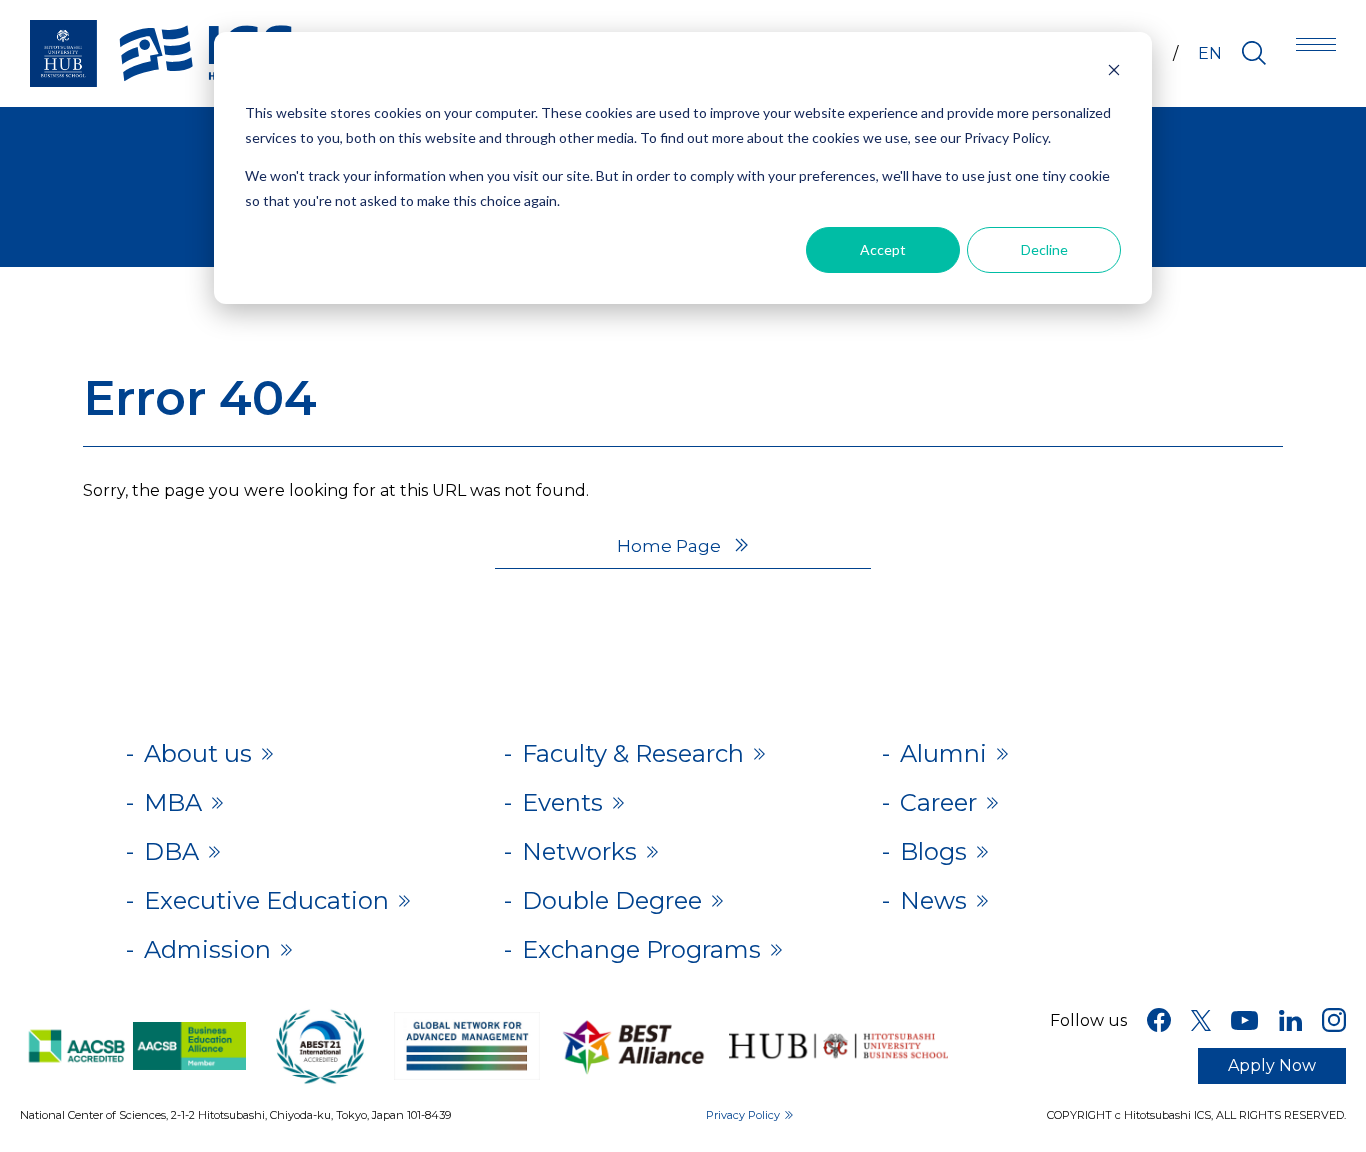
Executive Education (266, 900)
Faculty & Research (633, 753)
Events (562, 802)
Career (938, 802)
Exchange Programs (641, 949)
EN (1210, 53)
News (933, 900)
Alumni (943, 753)
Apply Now (1272, 1065)
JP (1143, 53)
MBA (173, 802)
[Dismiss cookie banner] (1114, 75)
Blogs (933, 851)
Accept (883, 249)
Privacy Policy (743, 1115)
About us (198, 753)
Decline (1044, 249)
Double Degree (612, 900)
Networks (579, 851)
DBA (171, 851)
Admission (207, 949)
